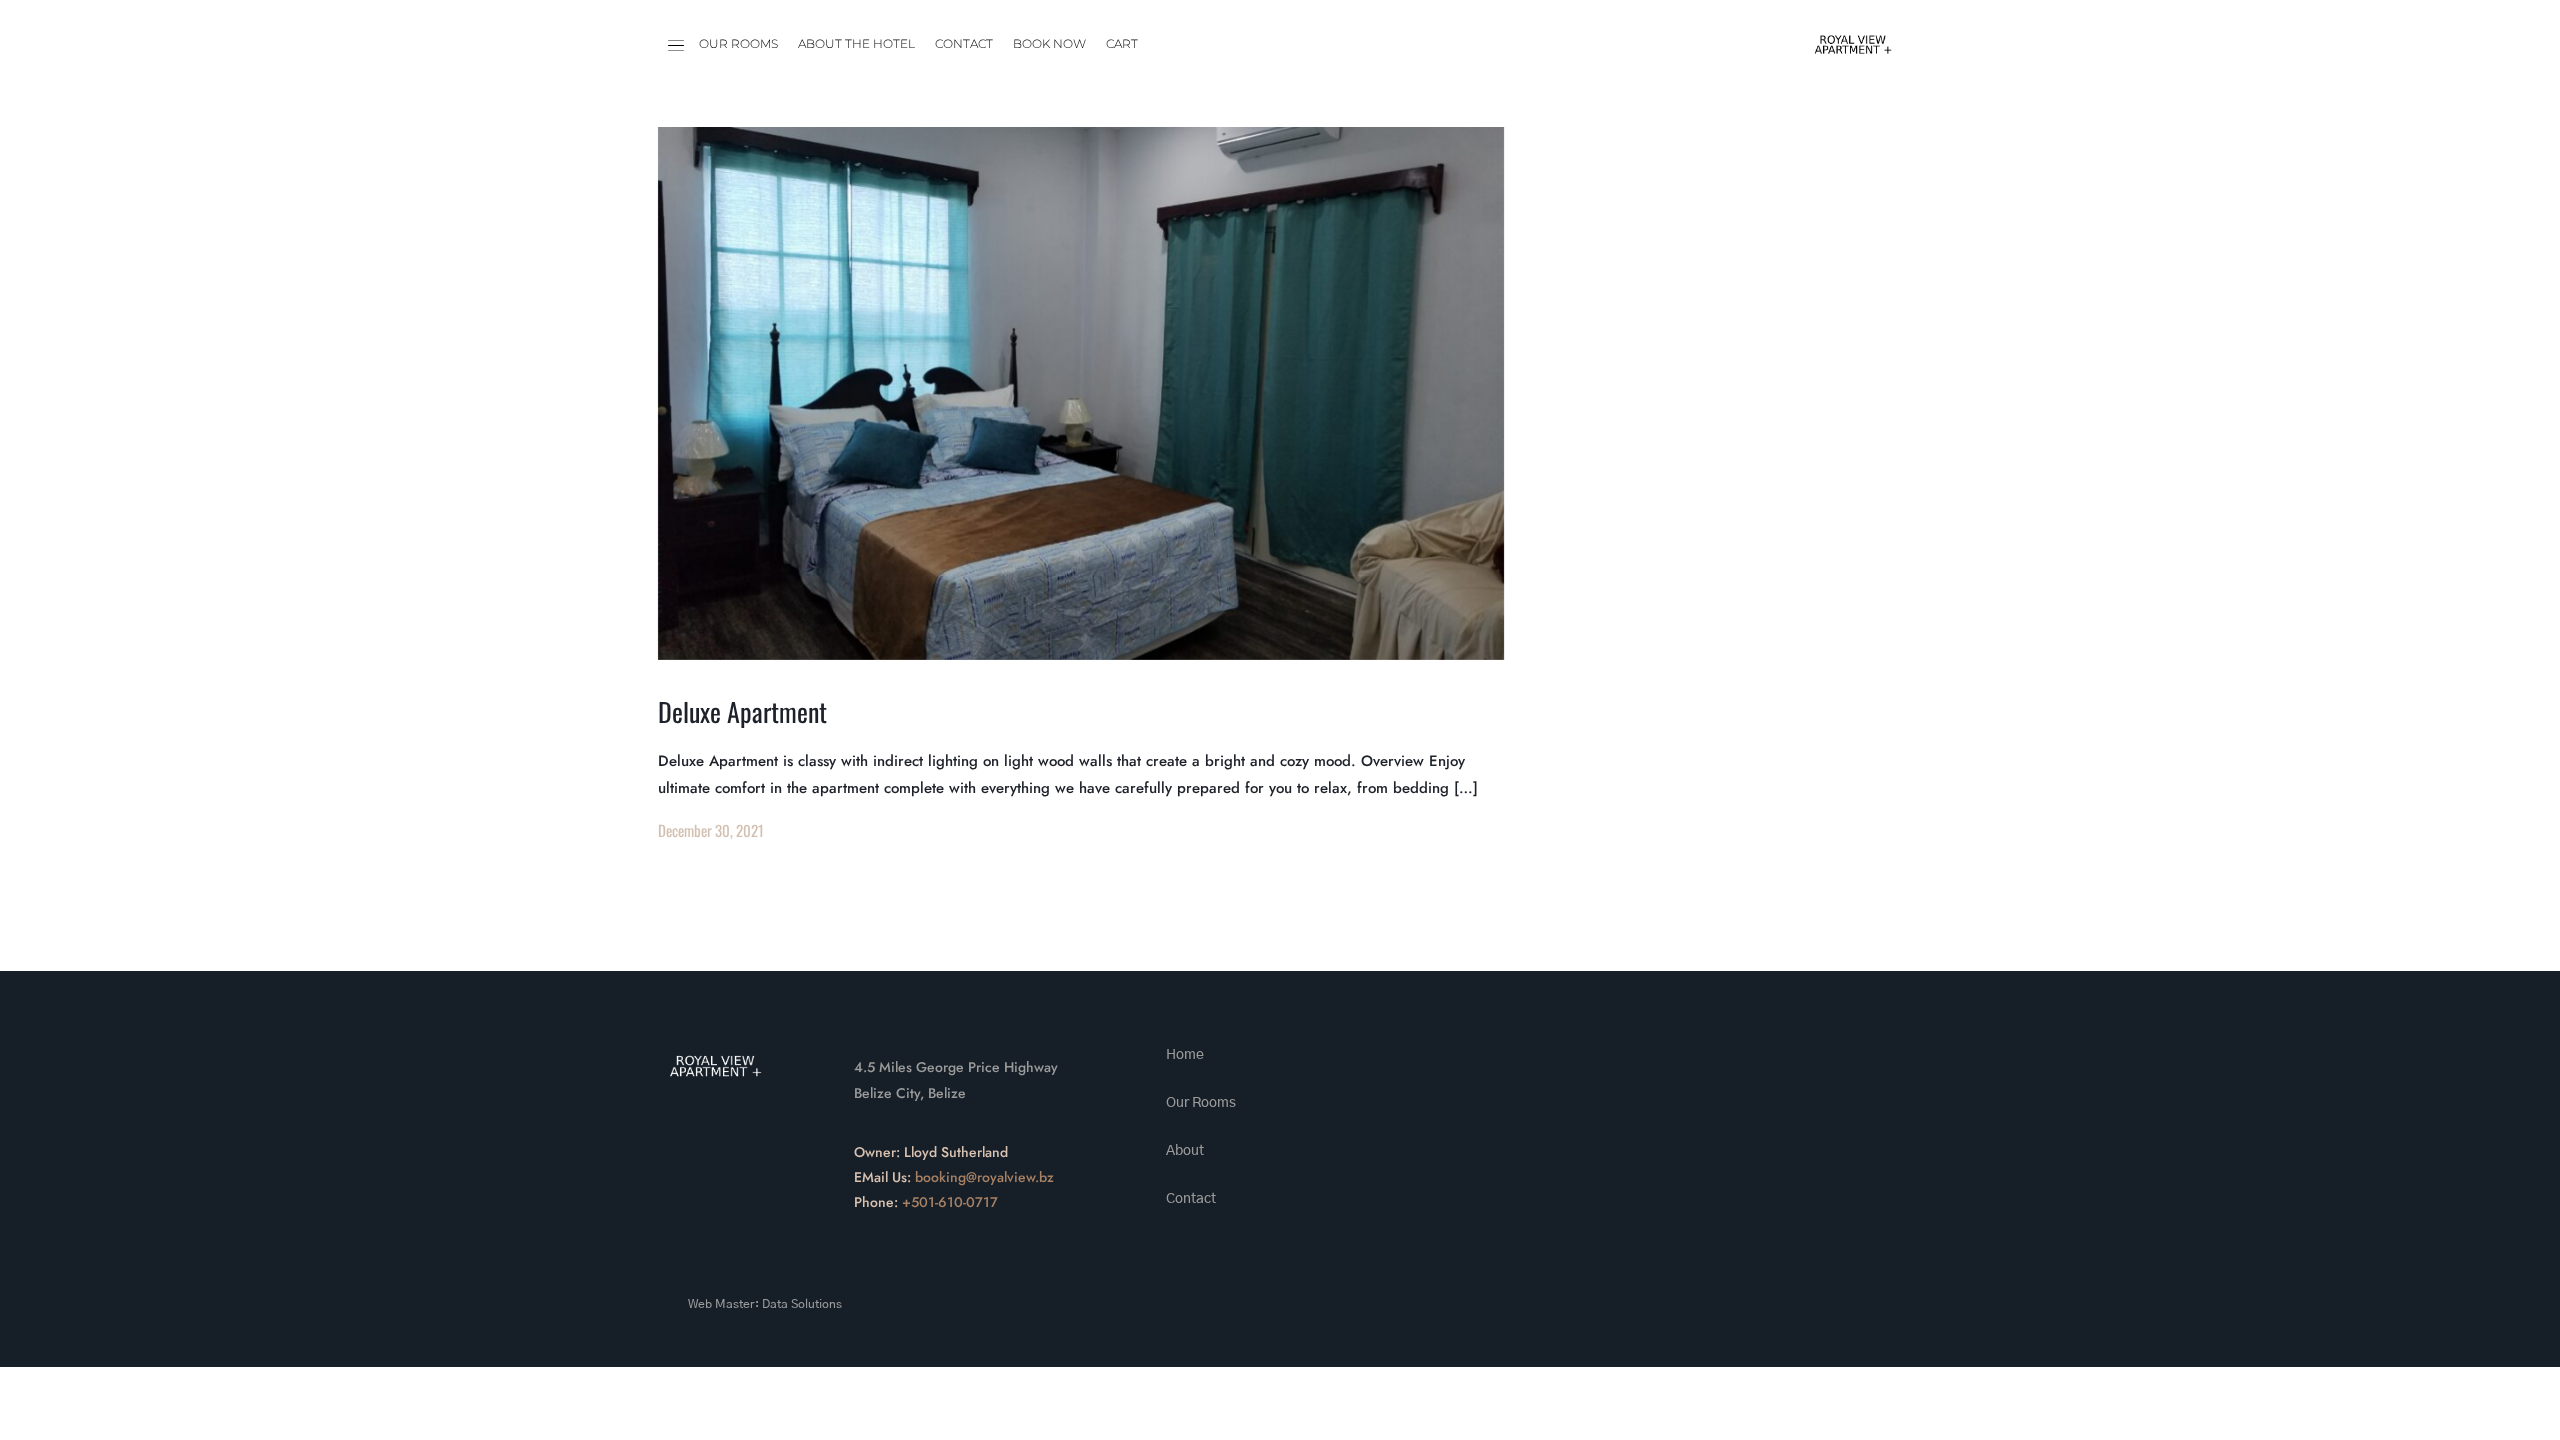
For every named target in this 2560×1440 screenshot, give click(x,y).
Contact (964, 43)
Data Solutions (802, 1304)
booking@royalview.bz (984, 1177)
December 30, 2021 (711, 830)
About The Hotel (856, 43)
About (1185, 1151)
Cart (1122, 43)
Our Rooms (738, 43)
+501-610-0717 (950, 1202)
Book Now (1049, 43)
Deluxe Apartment (742, 711)
